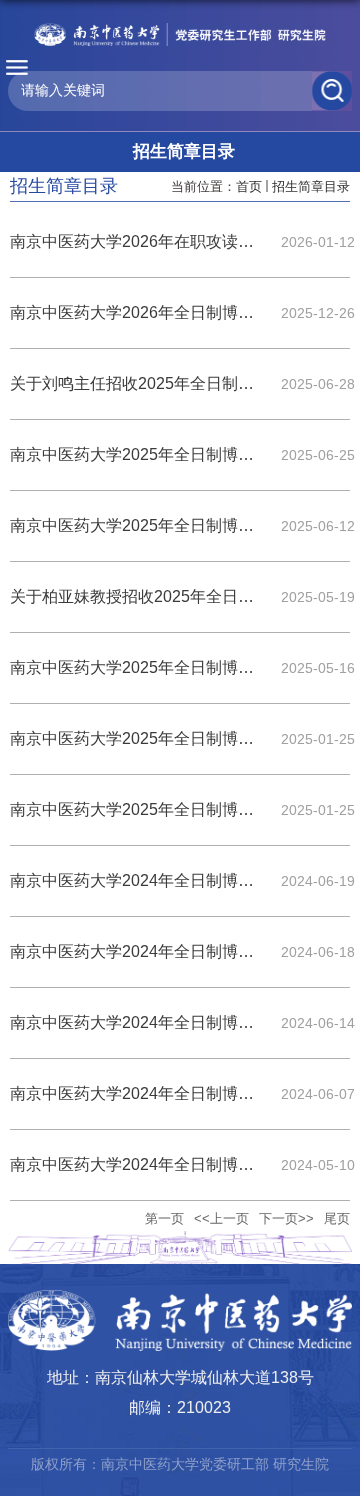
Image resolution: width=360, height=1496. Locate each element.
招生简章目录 (311, 186)
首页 (249, 186)
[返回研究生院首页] (180, 34)
